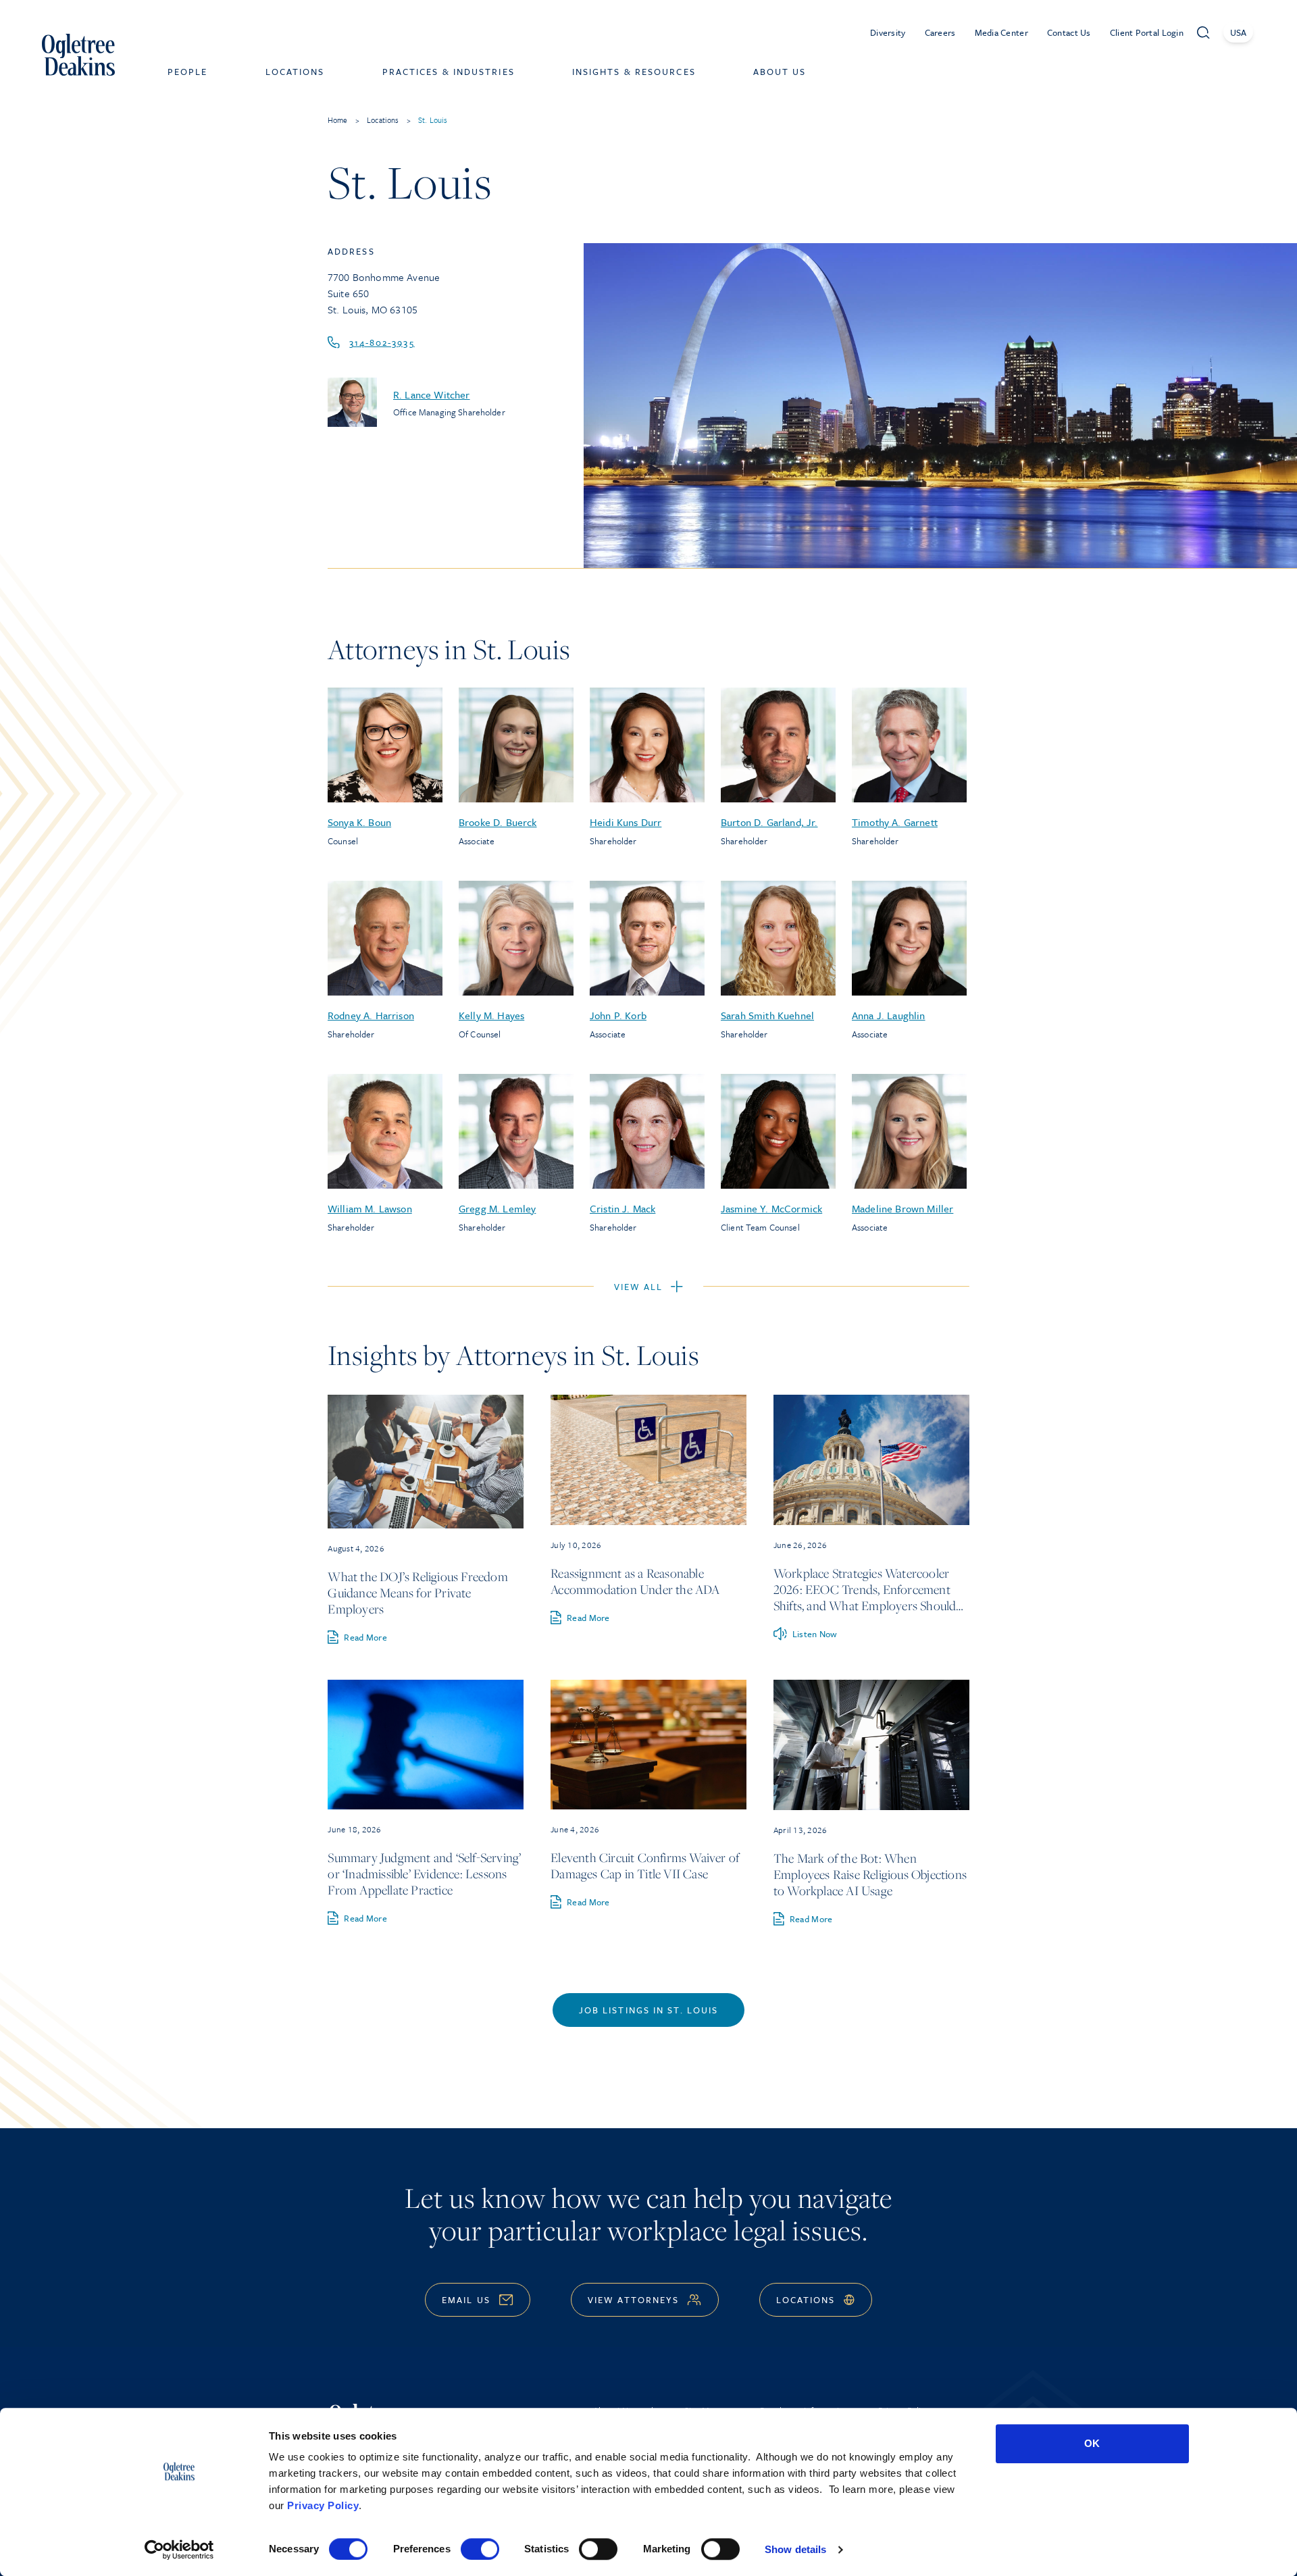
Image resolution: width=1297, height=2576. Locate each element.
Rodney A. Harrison (371, 1015)
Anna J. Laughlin (889, 1015)
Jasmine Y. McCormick (771, 1208)
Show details (795, 2549)
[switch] (480, 2549)
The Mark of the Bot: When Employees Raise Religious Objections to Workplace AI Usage (870, 1874)
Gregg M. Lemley (497, 1208)
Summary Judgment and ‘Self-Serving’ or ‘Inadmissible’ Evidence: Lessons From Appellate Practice (424, 1874)
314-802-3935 (382, 342)
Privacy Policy (323, 2505)
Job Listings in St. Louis (649, 2010)
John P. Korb (618, 1015)
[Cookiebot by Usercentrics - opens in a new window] (179, 2550)
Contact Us (1069, 32)
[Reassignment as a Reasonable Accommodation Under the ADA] (648, 1460)
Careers (940, 32)
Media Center (1001, 32)
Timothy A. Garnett (895, 822)
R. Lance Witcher (432, 394)
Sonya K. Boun (359, 822)
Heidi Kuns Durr (626, 822)
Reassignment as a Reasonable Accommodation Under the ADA (635, 1581)
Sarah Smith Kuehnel (767, 1015)
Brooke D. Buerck (498, 822)
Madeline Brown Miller (902, 1208)
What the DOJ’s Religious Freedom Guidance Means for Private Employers (417, 1593)
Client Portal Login (1147, 32)
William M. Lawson (370, 1208)
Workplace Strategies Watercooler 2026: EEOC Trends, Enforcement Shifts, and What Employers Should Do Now (865, 1597)
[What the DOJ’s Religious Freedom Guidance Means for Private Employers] (426, 1462)
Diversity (888, 32)
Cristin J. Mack (622, 1208)
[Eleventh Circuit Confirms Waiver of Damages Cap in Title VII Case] (648, 1745)
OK (1092, 2443)
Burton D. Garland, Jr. (769, 822)
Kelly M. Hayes (491, 1015)
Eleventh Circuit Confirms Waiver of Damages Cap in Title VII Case (645, 1865)
